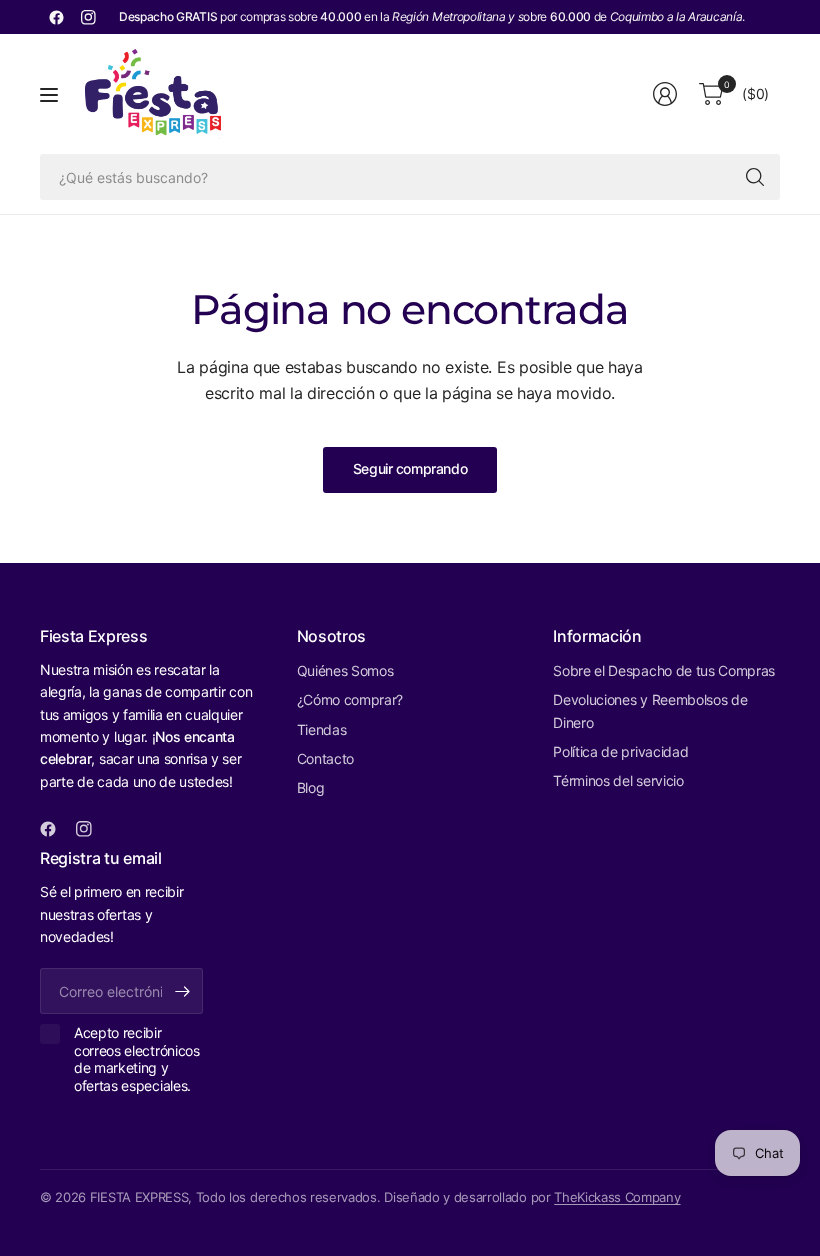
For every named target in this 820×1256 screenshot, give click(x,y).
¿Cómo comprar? (350, 699)
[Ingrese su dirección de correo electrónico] (183, 991)
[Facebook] (56, 17)
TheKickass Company (617, 1197)
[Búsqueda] (755, 177)
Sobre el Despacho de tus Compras (664, 670)
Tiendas (322, 729)
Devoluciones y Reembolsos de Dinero (650, 710)
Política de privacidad (620, 751)
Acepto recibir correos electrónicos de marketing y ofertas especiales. (137, 1059)
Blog (311, 787)
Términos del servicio (618, 780)
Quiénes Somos (345, 670)
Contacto (325, 758)
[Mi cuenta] (665, 94)
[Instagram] (88, 17)
